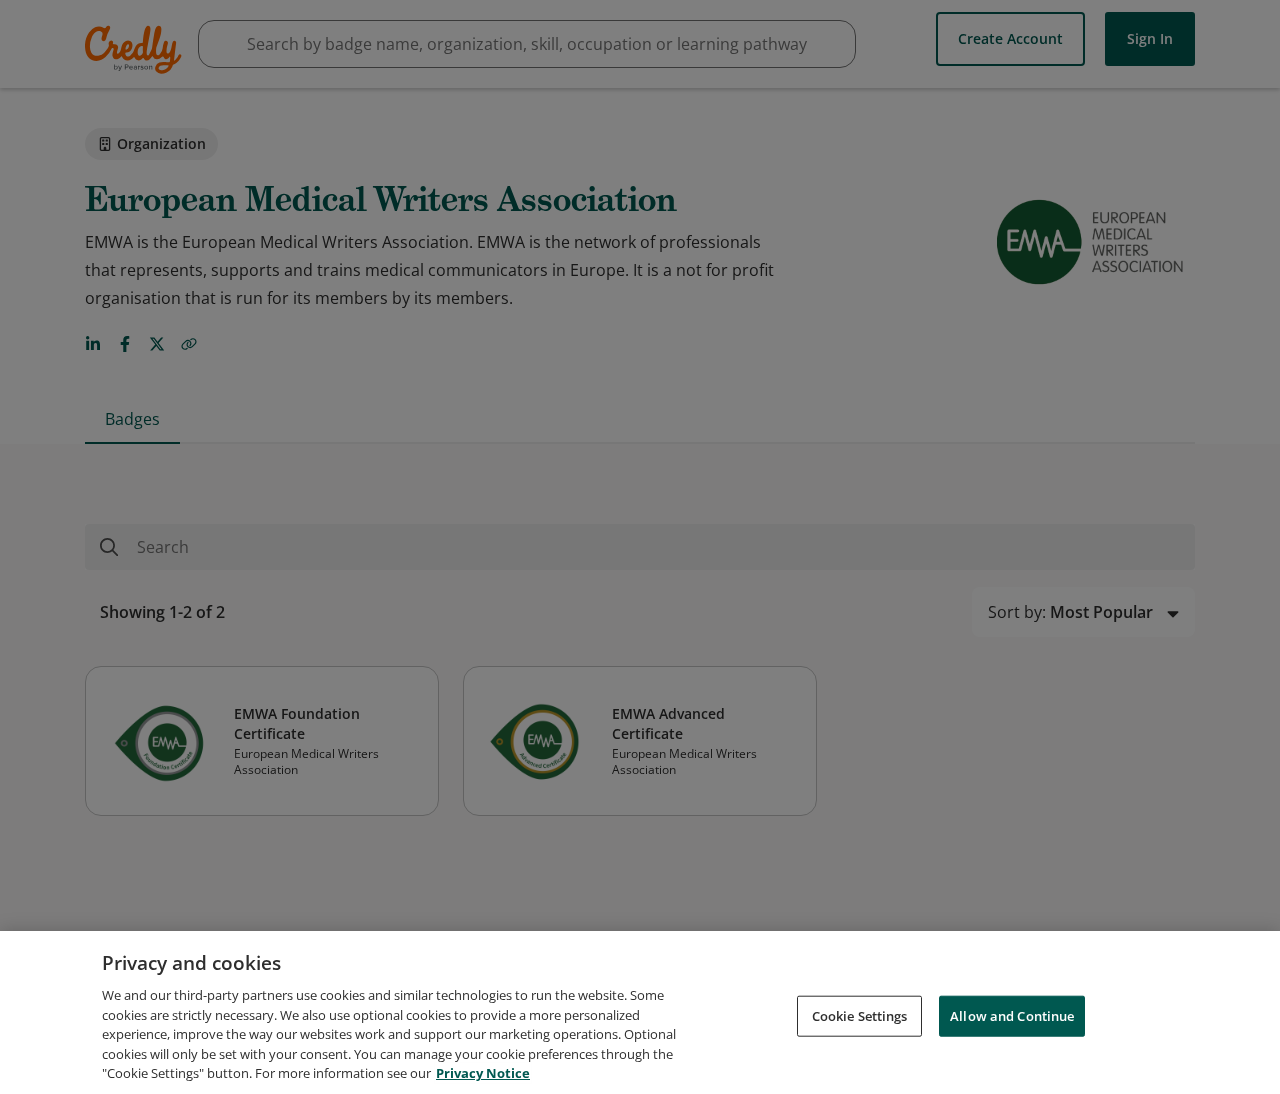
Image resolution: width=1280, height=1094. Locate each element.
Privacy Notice (483, 1073)
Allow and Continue (1012, 1015)
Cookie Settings (860, 1015)
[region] (640, 1012)
